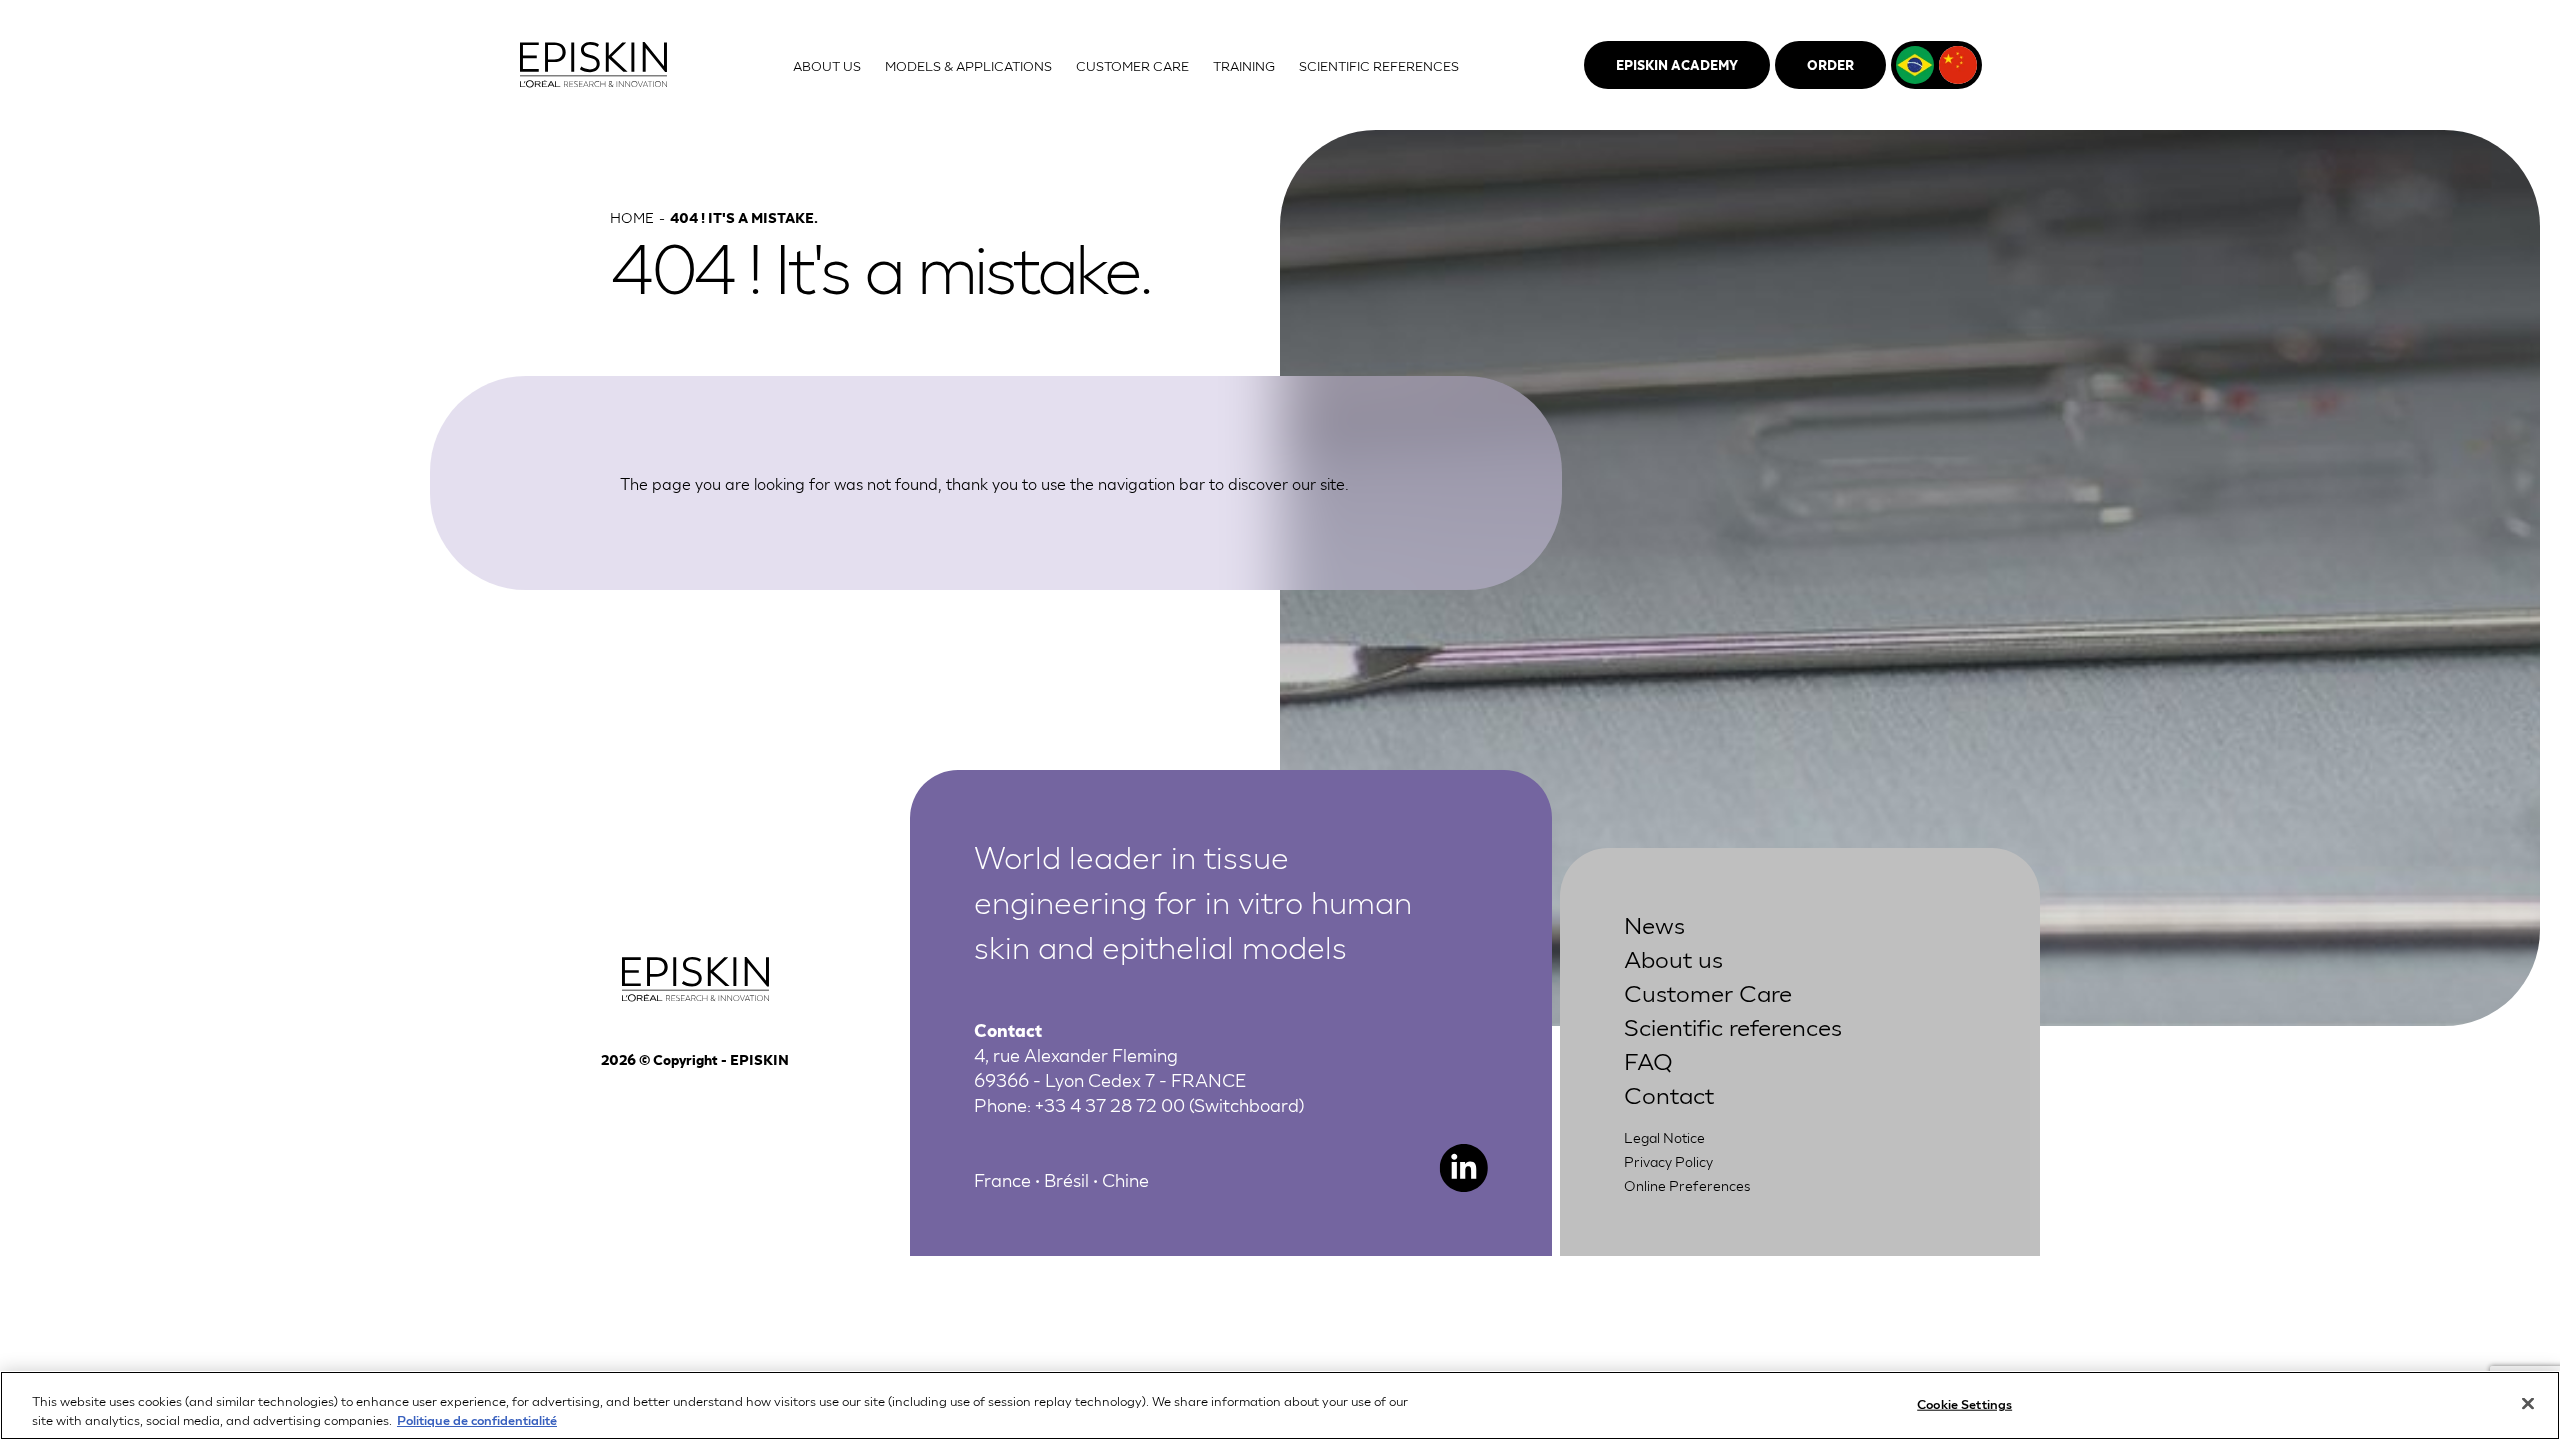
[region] (1280, 1405)
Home (632, 217)
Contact (1669, 1093)
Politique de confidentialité (477, 1419)
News (1654, 923)
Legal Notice (1664, 1137)
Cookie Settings (1964, 1403)
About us (1673, 957)
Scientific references (1733, 1025)
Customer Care (1708, 991)
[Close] (2528, 1404)
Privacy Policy (1668, 1161)
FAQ (1648, 1059)
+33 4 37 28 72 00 (1110, 1104)
